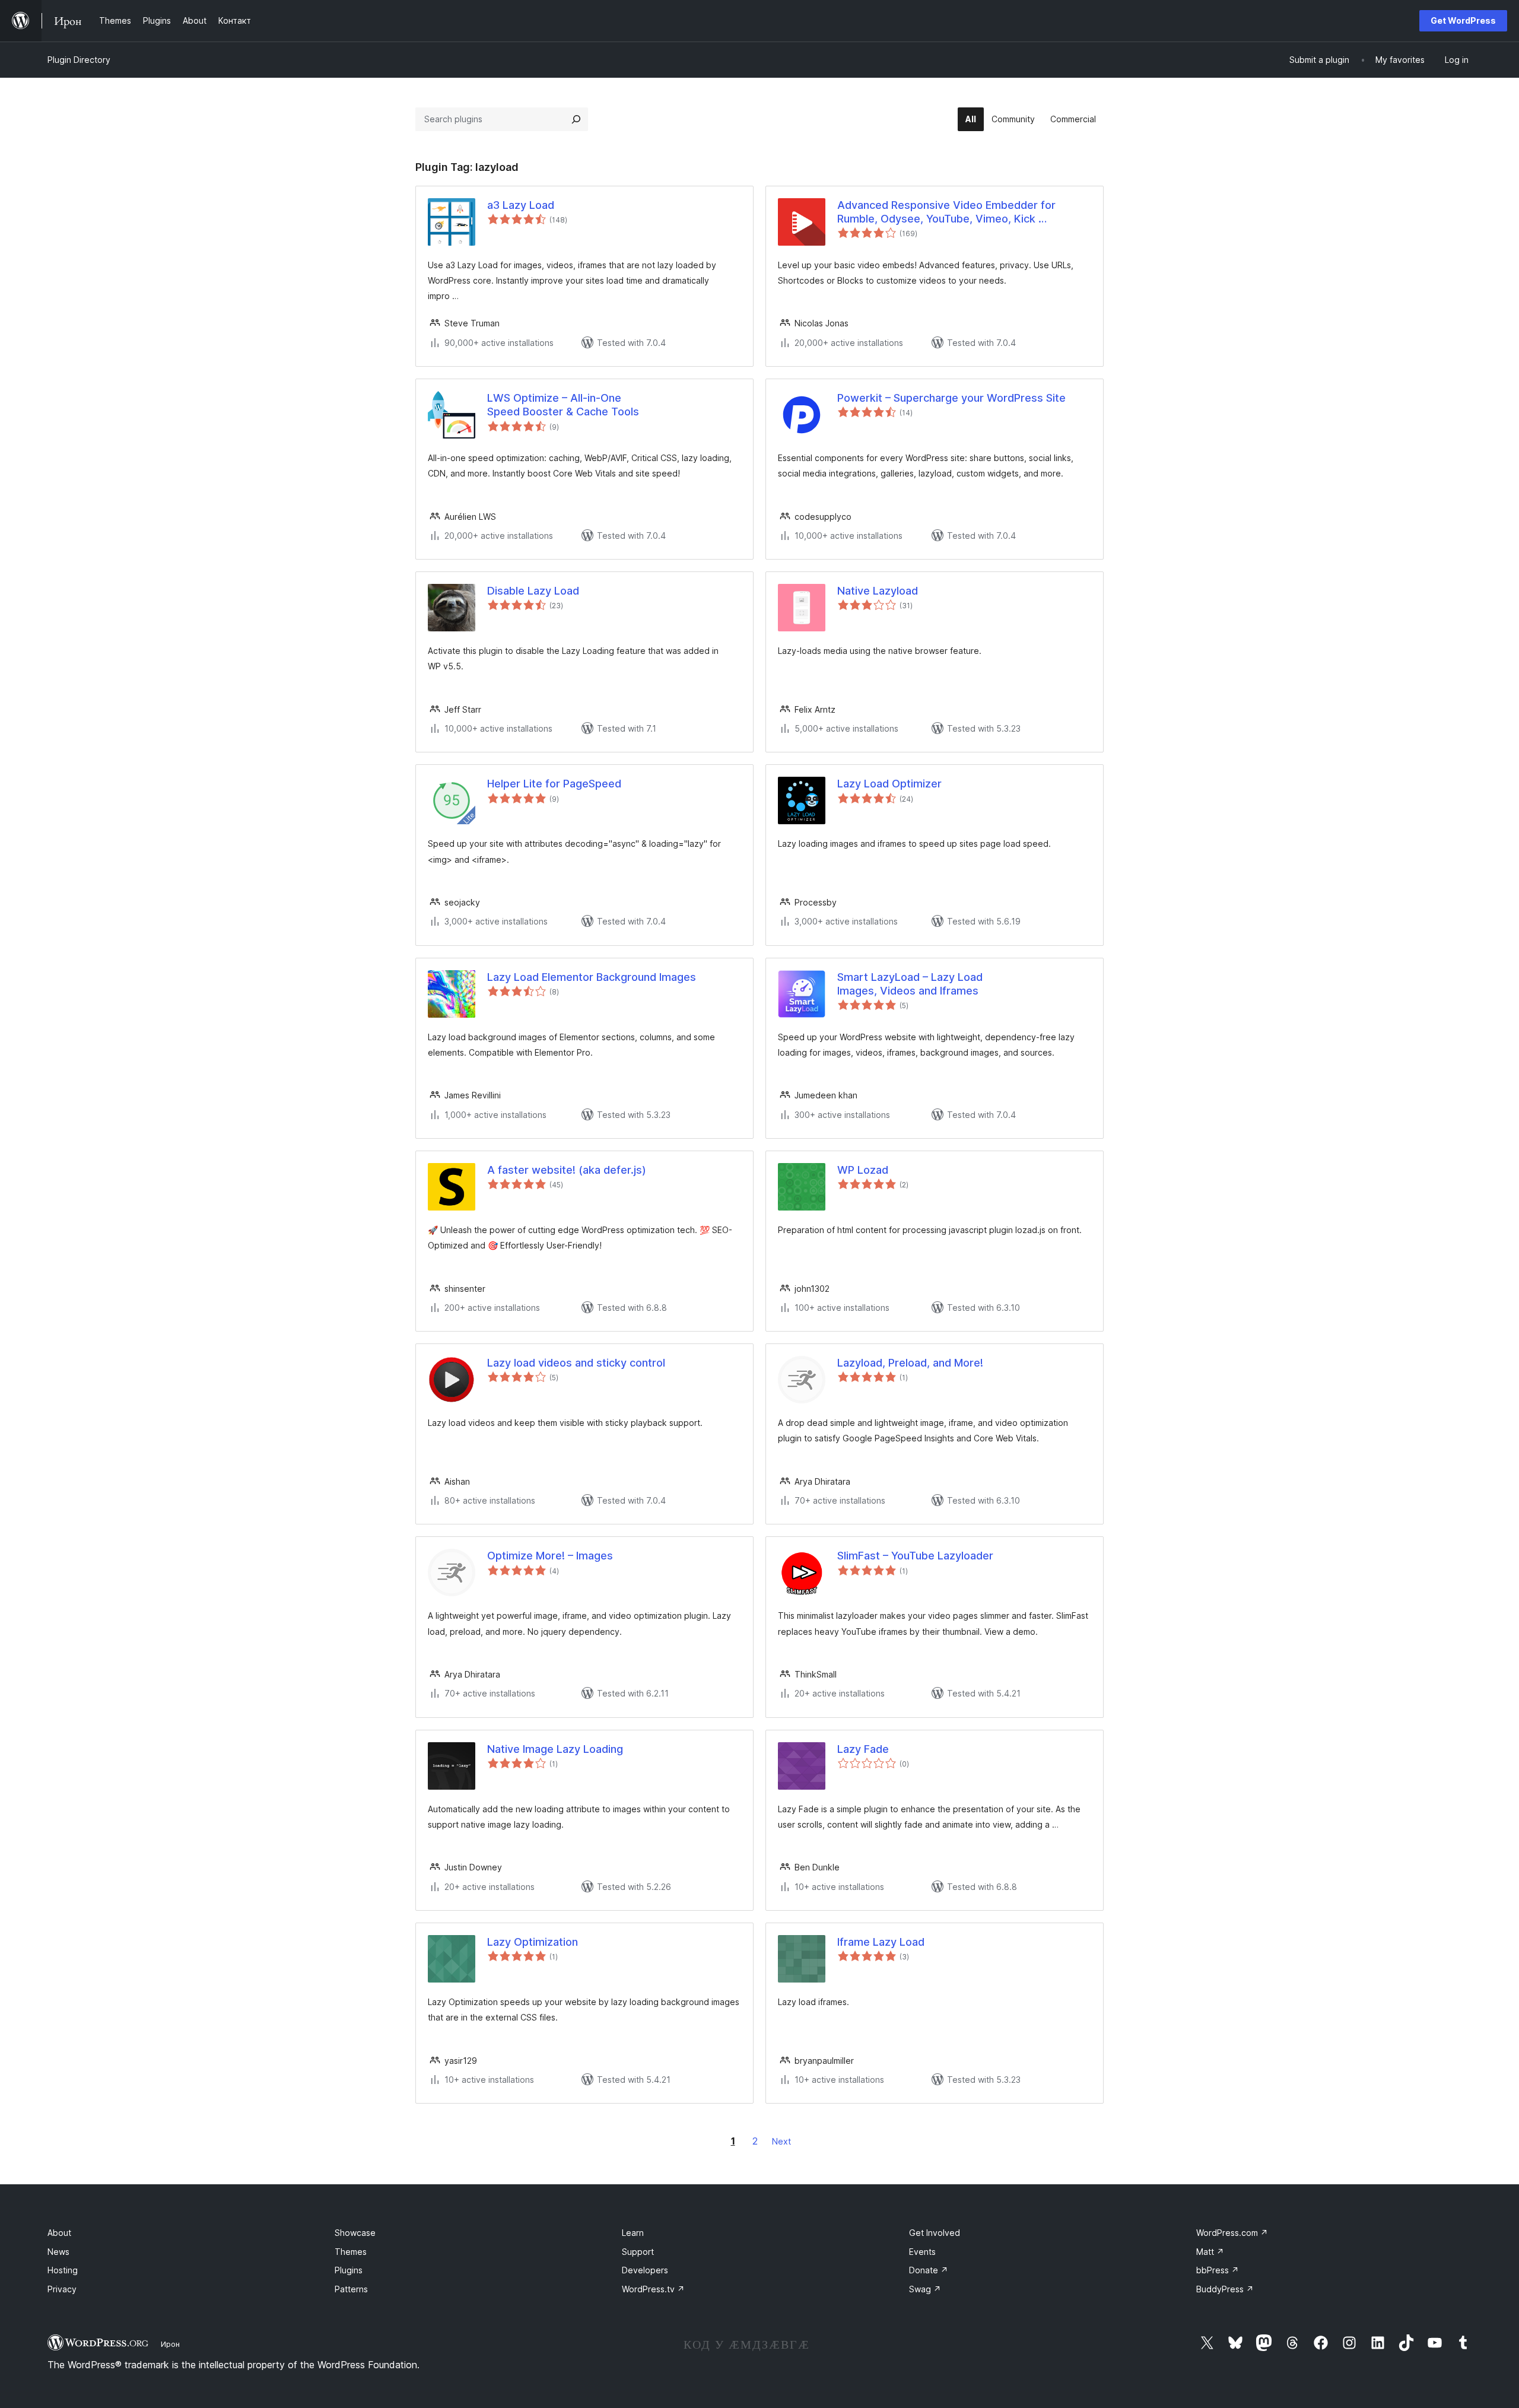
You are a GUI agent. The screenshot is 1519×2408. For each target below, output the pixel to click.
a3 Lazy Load (521, 205)
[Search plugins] (576, 119)
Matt (1210, 2252)
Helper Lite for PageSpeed (554, 784)
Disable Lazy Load (533, 591)
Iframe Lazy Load (881, 1942)
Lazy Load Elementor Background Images (592, 977)
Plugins (349, 2270)
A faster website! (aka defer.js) (567, 1170)
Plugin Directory (79, 60)
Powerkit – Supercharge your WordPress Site (951, 398)
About (59, 2233)
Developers (645, 2270)
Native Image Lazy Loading (555, 1749)
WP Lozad (863, 1170)
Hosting (63, 2270)
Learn (633, 2233)
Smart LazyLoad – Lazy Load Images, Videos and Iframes (910, 984)
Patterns (351, 2289)
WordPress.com (1232, 2233)
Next (781, 2141)
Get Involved (935, 2233)
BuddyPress (1225, 2289)
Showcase (355, 2233)
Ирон (170, 2344)
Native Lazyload (878, 591)
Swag (925, 2289)
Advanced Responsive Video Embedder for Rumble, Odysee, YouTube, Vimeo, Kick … (946, 212)
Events (922, 2252)
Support (638, 2252)
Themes (351, 2252)
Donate (929, 2270)
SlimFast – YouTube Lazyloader (915, 1556)
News (58, 2252)
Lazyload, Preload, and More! (910, 1363)
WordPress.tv (653, 2289)
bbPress (1218, 2270)
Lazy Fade (863, 1749)
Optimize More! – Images (550, 1556)
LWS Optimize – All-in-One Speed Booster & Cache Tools (563, 405)
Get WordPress (1463, 20)
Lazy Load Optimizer (889, 784)
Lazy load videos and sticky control (576, 1363)
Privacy (62, 2289)
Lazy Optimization (533, 1942)
